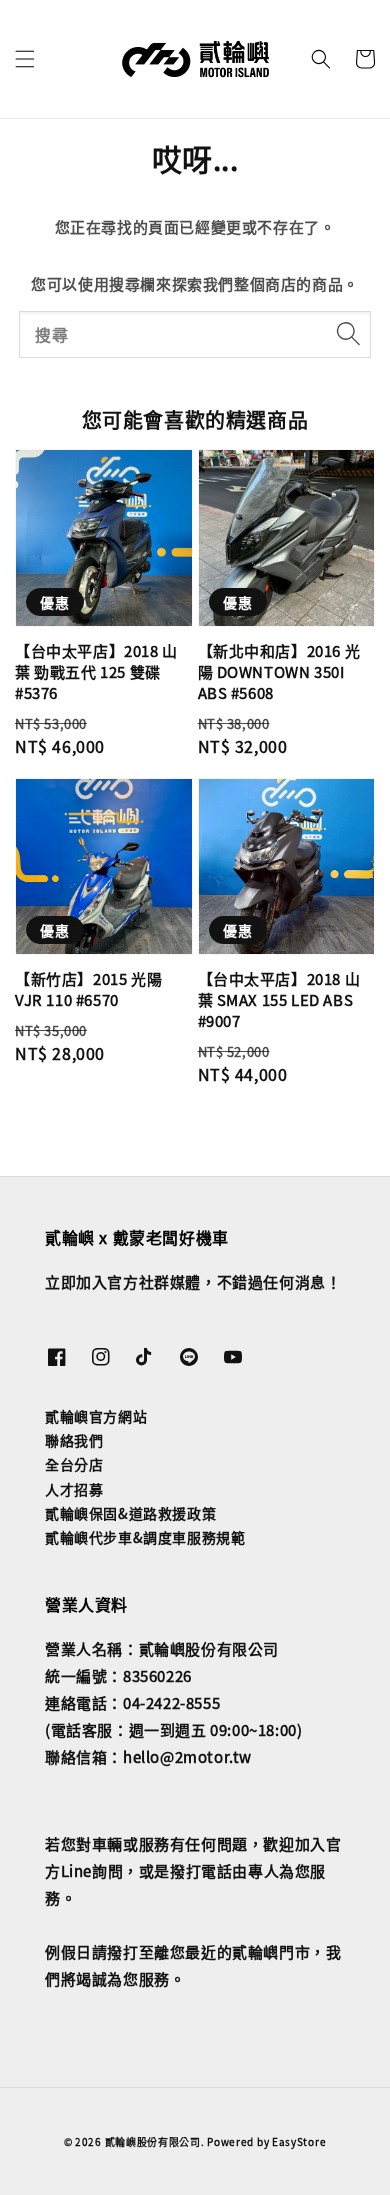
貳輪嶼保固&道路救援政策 (130, 1513)
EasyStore (299, 2141)
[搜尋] (348, 334)
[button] (25, 59)
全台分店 (74, 1464)
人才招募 (74, 1489)
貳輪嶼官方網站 (96, 1416)
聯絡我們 (74, 1440)
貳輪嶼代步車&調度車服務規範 (145, 1537)
